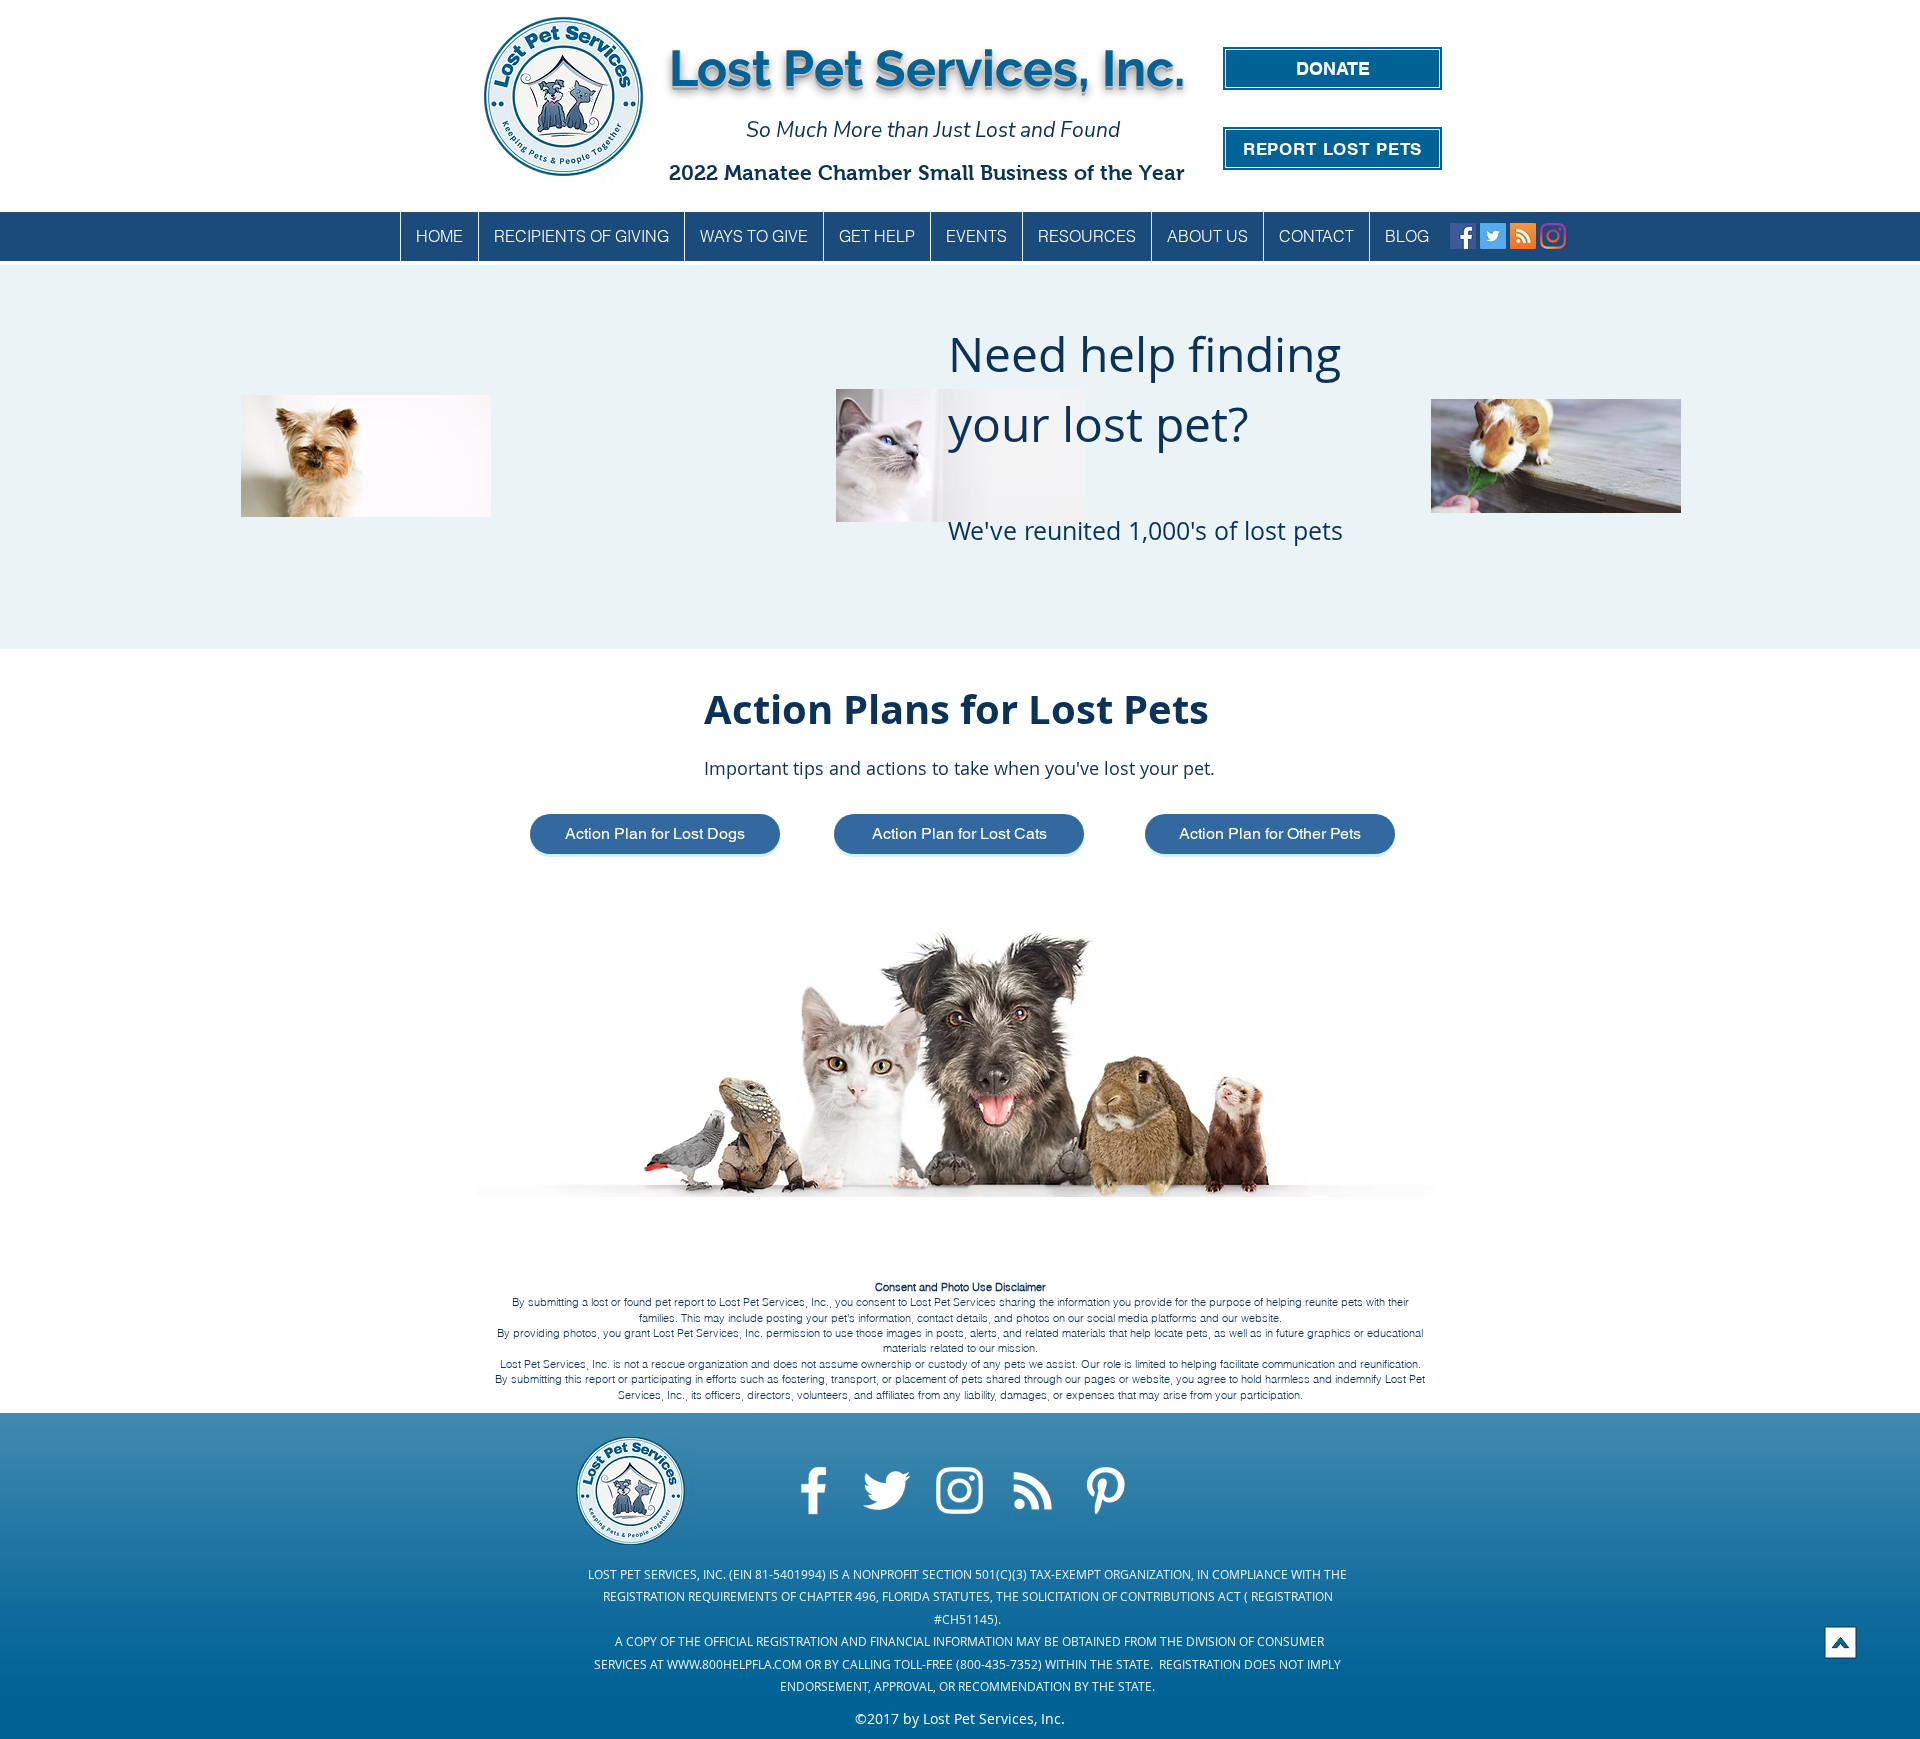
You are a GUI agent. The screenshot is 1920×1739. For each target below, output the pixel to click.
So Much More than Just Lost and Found (933, 130)
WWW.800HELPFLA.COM (734, 1664)
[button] (753, 236)
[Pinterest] (1105, 1490)
